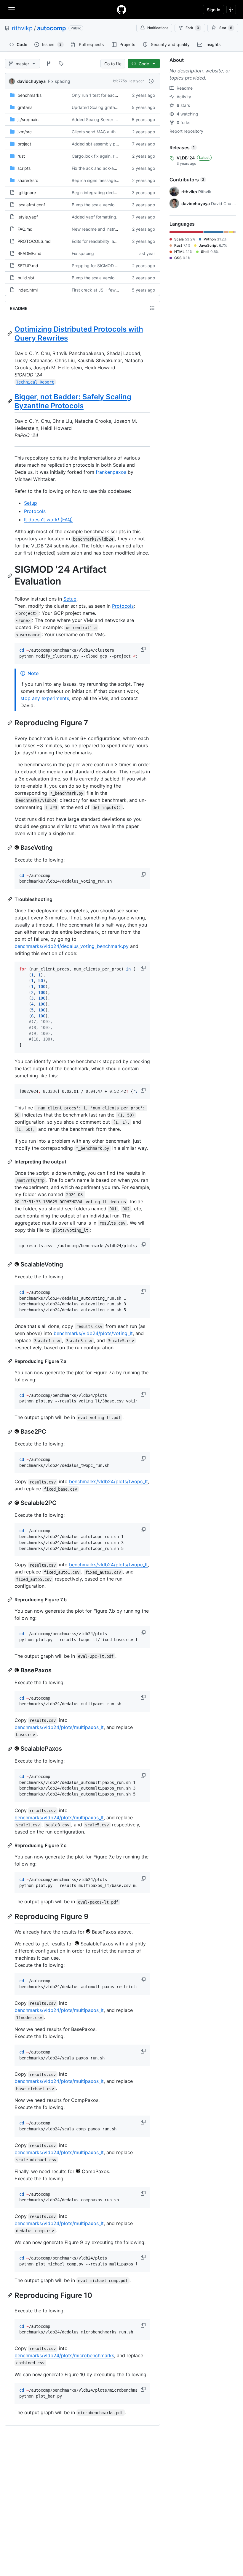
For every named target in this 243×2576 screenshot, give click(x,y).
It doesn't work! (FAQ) (48, 520)
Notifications (158, 28)
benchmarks (29, 95)
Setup (31, 503)
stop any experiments (45, 698)
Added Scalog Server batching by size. (110, 119)
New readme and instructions (100, 229)
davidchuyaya (31, 81)
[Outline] (152, 308)
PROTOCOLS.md (34, 241)
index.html (28, 290)
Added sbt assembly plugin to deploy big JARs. (118, 144)
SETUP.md (28, 266)
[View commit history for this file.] (151, 81)
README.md (29, 253)
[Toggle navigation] (12, 9)
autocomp (52, 28)
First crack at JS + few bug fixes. (104, 290)
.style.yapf (28, 217)
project (24, 144)
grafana (25, 107)
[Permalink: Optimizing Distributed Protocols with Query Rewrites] (10, 333)
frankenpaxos (111, 472)
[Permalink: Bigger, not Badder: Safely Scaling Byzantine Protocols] (10, 401)
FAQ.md (25, 229)
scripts (24, 168)
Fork (192, 28)
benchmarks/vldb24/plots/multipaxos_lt (59, 1727)
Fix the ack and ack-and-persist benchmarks (115, 168)
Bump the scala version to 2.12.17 (104, 205)
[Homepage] (121, 10)
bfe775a (120, 81)
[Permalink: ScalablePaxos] (10, 1749)
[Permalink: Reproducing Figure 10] (10, 2295)
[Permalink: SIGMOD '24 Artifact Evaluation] (10, 576)
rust (21, 156)
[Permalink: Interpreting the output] (10, 1162)
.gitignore (27, 193)
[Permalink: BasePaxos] (10, 1670)
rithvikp (22, 28)
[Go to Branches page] (49, 64)
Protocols (35, 511)
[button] (144, 649)
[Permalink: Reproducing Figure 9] (10, 1917)
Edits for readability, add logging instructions (115, 241)
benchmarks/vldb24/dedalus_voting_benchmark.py (72, 946)
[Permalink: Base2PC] (10, 1432)
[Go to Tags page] (61, 64)
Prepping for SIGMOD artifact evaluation (111, 266)
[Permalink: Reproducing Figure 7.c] (10, 1845)
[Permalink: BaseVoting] (10, 848)
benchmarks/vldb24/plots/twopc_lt (108, 1481)
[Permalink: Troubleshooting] (10, 899)
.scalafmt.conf (31, 205)
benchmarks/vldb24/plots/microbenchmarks (64, 2355)
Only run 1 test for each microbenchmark (111, 95)
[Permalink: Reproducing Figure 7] (10, 723)
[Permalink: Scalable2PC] (10, 1503)
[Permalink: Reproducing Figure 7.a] (10, 1361)
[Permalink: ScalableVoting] (10, 1264)
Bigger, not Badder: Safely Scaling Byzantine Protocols (73, 401)
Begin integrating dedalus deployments (110, 193)
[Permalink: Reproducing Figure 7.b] (10, 1600)
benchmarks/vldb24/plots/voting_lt (93, 1333)
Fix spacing (59, 81)
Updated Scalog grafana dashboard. (107, 107)
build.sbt (26, 278)
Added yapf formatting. (95, 217)
